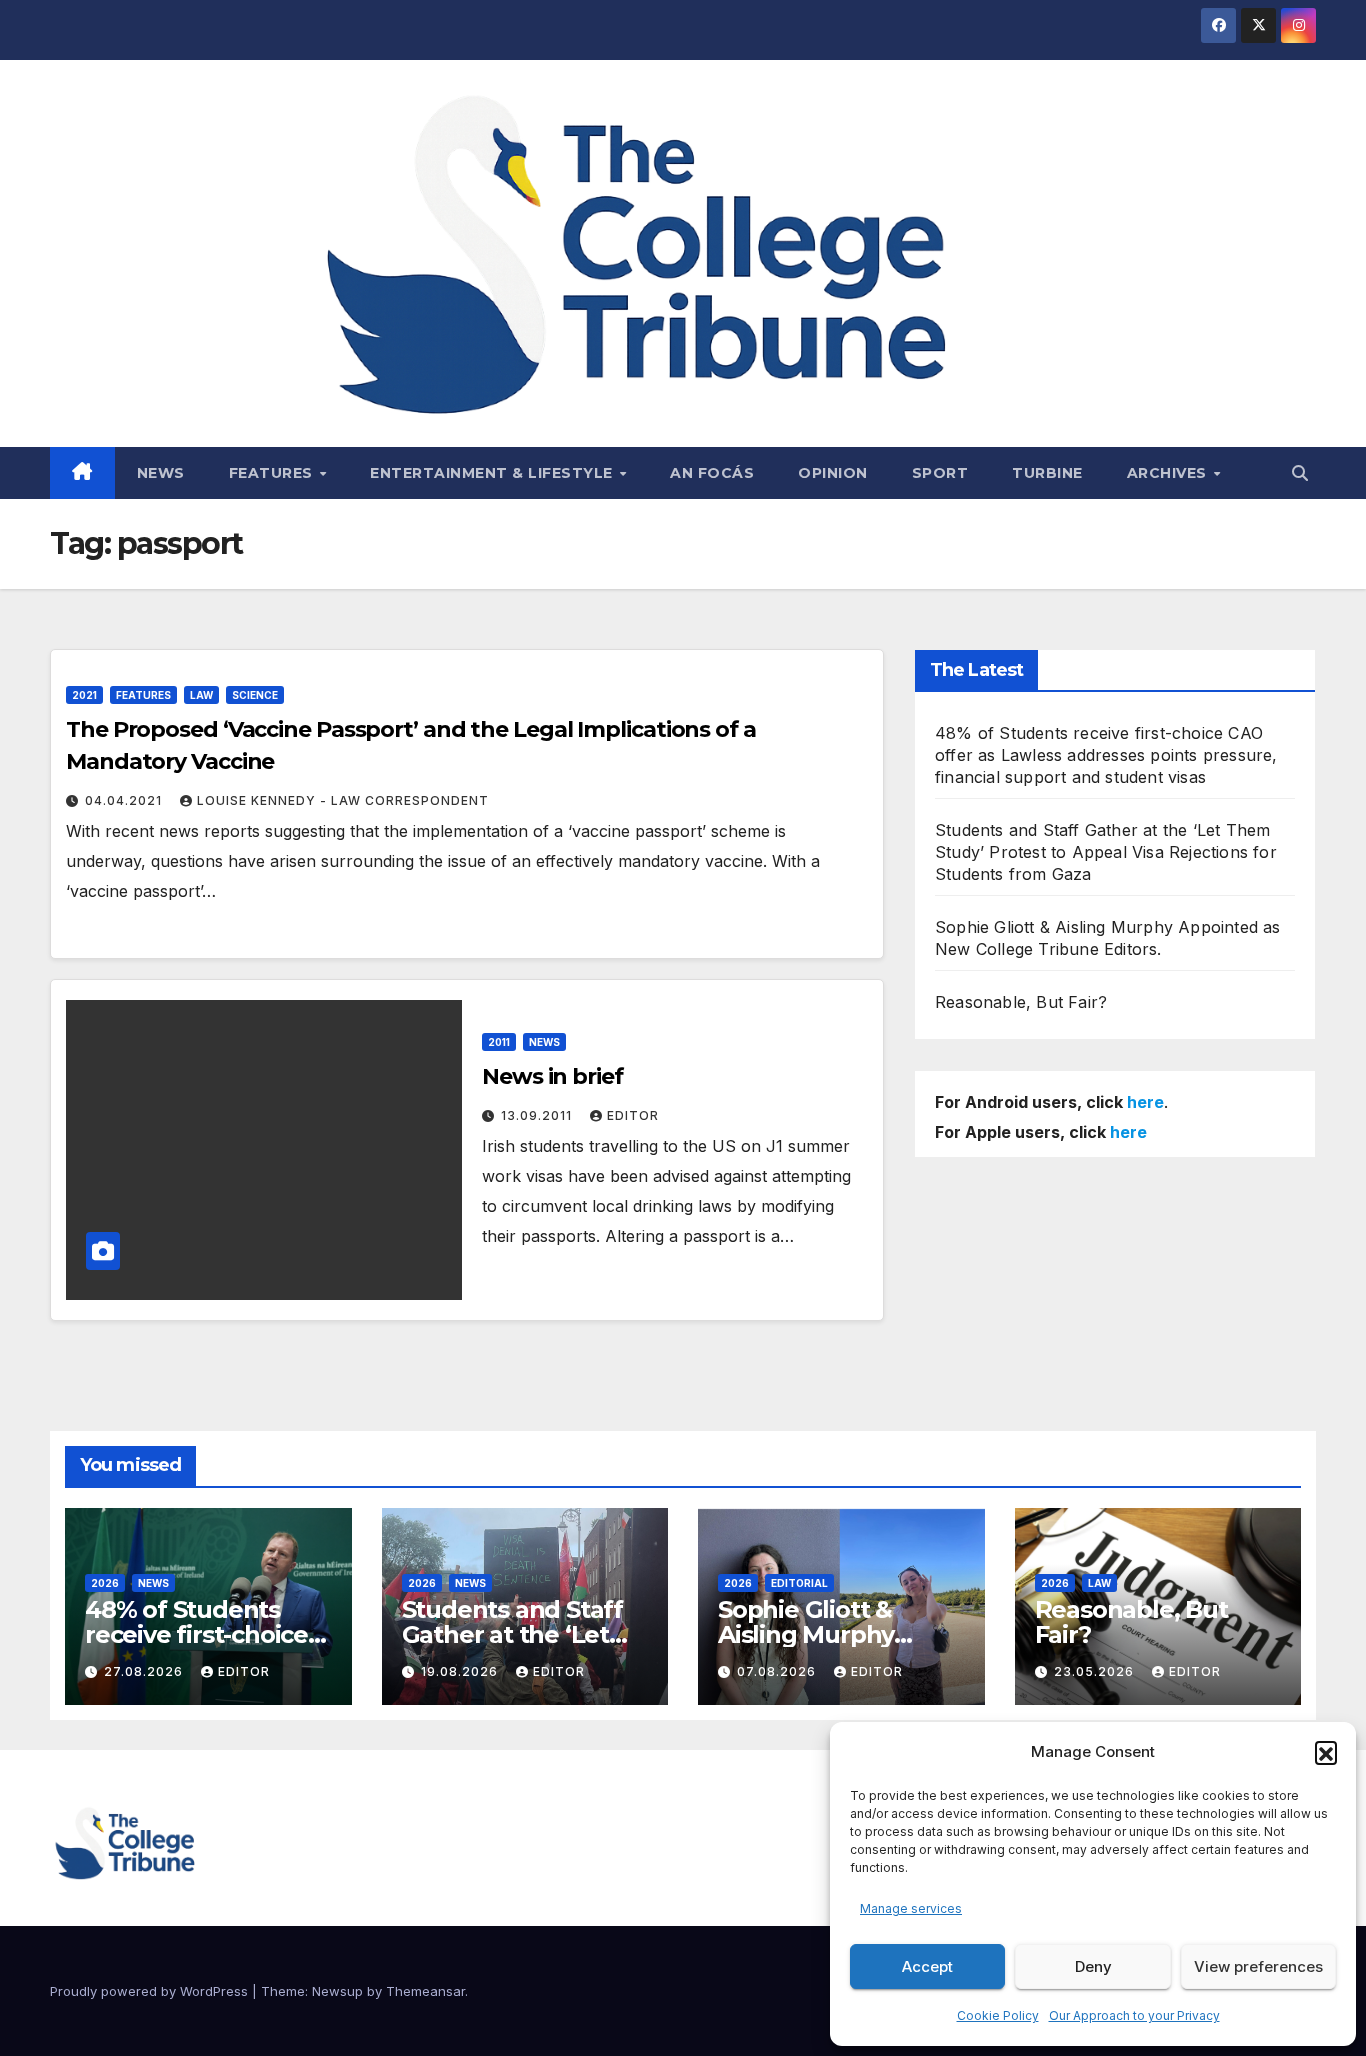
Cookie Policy (998, 2015)
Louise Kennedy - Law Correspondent (343, 800)
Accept (927, 1966)
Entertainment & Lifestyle (493, 473)
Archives (1169, 473)
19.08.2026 (461, 1671)
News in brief (552, 1076)
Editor (633, 1115)
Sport (940, 473)
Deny (1093, 1966)
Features (273, 473)
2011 (499, 1042)
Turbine (1047, 473)
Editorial (799, 1583)
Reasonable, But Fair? (1021, 1002)
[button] (1326, 1752)
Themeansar (425, 1991)
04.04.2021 (125, 800)
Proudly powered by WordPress (151, 1991)
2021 (84, 695)
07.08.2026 (778, 1671)
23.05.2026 (1096, 1671)
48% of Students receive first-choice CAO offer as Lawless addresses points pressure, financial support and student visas (1106, 755)
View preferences (1258, 1966)
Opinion (833, 473)
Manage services (911, 1908)
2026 (105, 1583)
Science (255, 695)
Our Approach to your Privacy (1134, 2015)
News (161, 473)
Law (201, 695)
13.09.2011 (538, 1115)
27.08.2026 (145, 1671)
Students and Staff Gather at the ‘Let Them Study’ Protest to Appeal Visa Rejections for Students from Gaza (1106, 852)
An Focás (712, 473)
